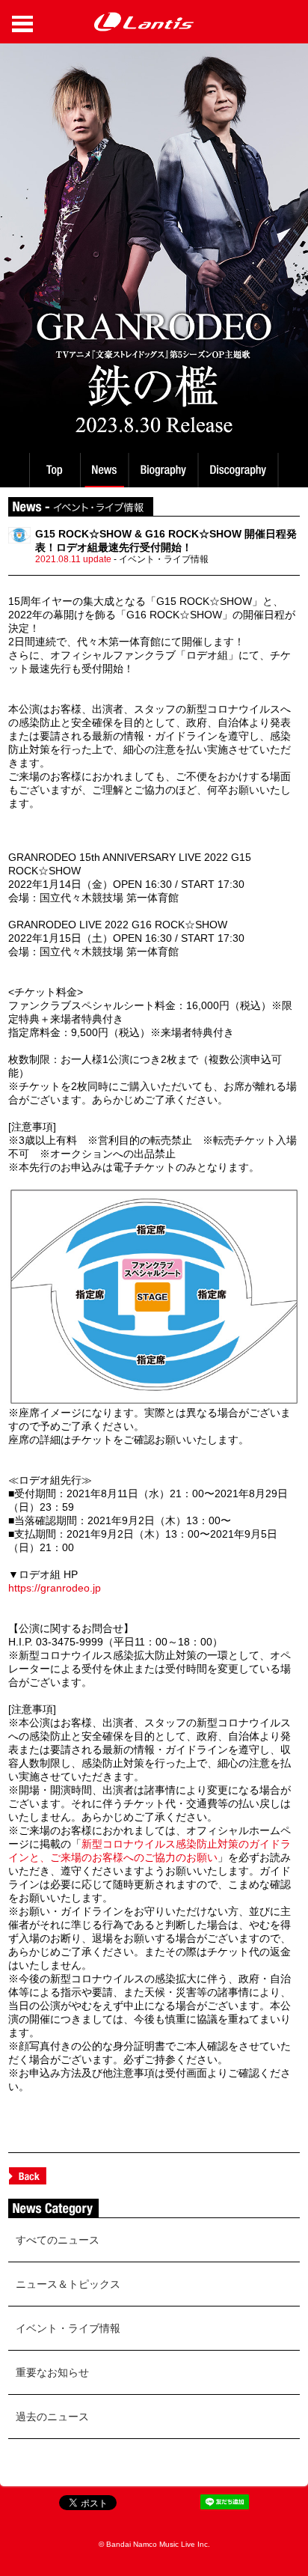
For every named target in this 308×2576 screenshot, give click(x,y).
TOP (54, 470)
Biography (165, 470)
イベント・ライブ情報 (68, 2328)
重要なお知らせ (52, 2372)
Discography (240, 470)
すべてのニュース (58, 2240)
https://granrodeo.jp (55, 1588)
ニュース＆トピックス (68, 2284)
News (104, 470)
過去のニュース (52, 2417)
